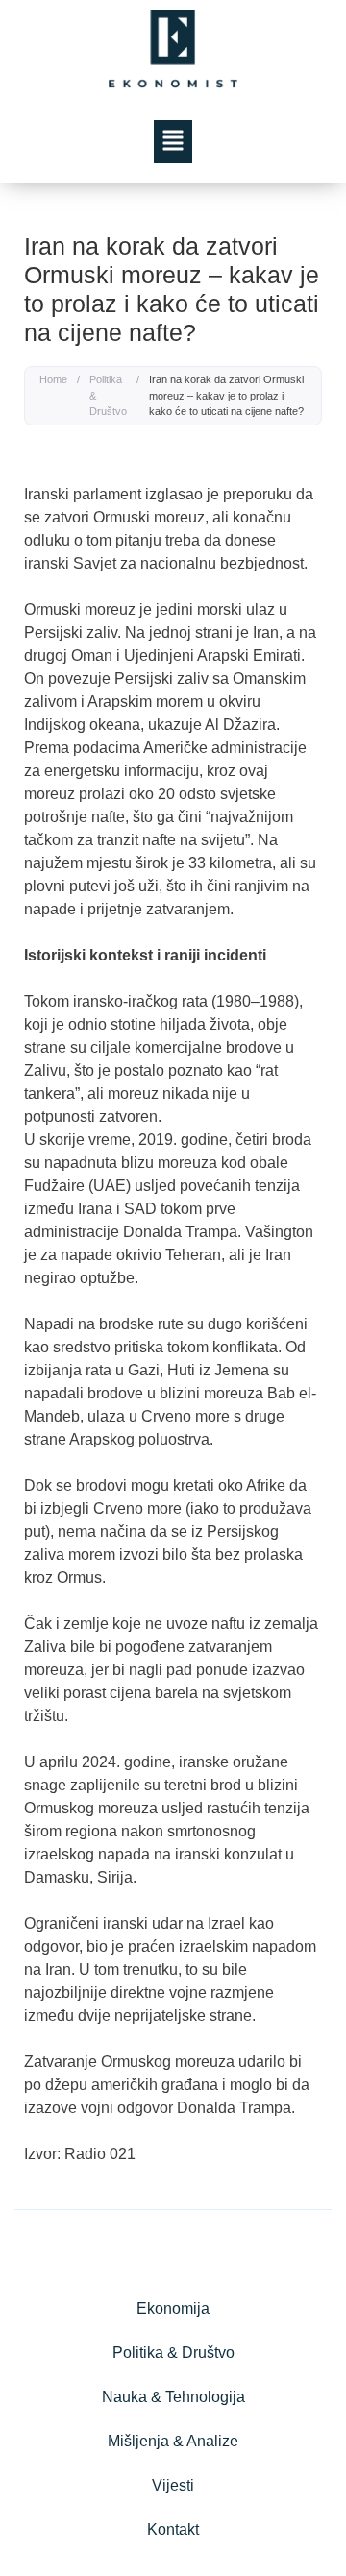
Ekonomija (173, 2309)
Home (53, 379)
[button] (173, 142)
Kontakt (173, 2529)
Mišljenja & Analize (173, 2441)
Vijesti (173, 2485)
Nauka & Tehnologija (173, 2397)
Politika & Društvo (108, 395)
